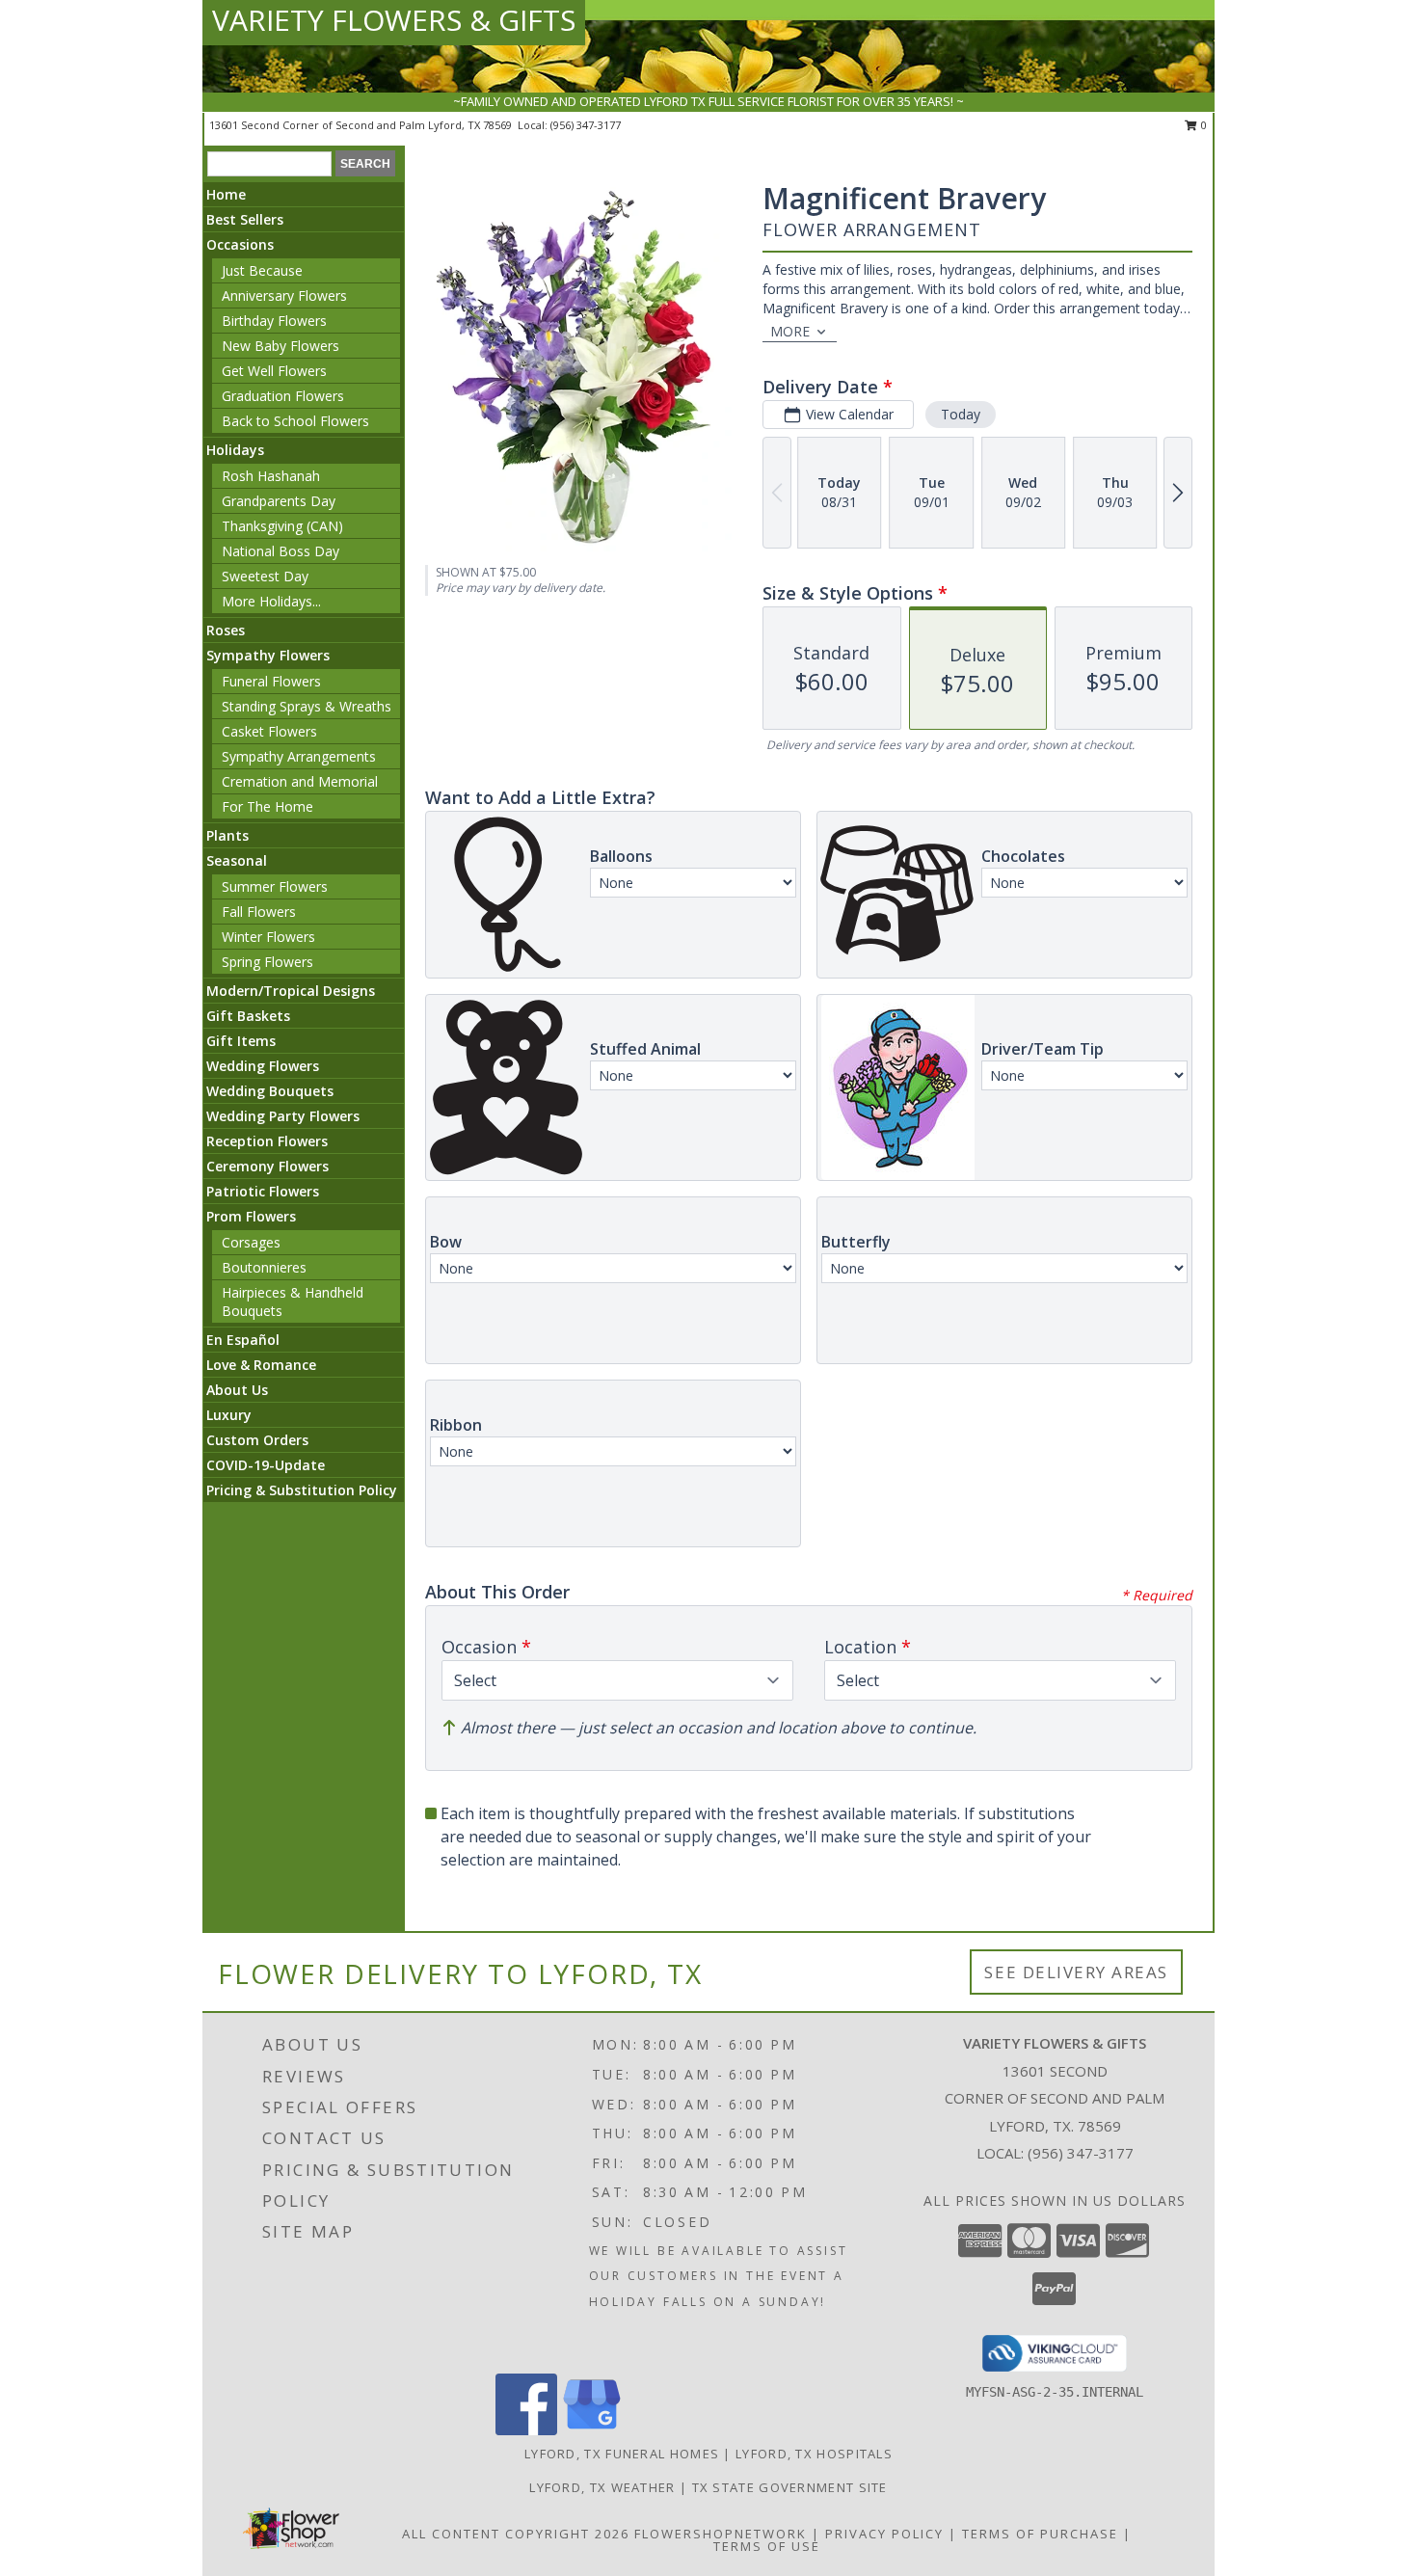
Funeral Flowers (271, 681)
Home (226, 194)
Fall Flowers (259, 912)
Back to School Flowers (295, 421)
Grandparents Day (279, 501)
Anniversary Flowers (284, 295)
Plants (227, 835)
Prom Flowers (251, 1216)
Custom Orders (257, 1440)
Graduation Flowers (283, 396)
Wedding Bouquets (270, 1091)
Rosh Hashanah (271, 476)
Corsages (251, 1242)
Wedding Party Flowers (283, 1116)
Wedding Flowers (263, 1066)
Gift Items (241, 1041)
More (790, 331)
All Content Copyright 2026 (516, 2534)
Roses (226, 630)
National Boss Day (281, 551)
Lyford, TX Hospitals (814, 2454)
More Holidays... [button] (271, 601)
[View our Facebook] (526, 2430)
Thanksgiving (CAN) (282, 526)
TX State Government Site (790, 2487)
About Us (237, 1390)
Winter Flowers (268, 937)
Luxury (229, 1415)
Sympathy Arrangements (299, 756)
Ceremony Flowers (267, 1166)
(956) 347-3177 (586, 125)
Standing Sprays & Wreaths (307, 706)
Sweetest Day (265, 576)
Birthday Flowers (274, 321)
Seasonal (237, 860)
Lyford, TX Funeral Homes (622, 2454)
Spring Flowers (267, 962)
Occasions (240, 244)
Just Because (262, 270)
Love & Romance (261, 1365)
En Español (243, 1340)
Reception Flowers (267, 1141)
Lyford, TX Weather (602, 2487)
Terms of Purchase (1040, 2534)
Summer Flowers (275, 886)
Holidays (235, 450)
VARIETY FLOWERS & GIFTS (394, 20)
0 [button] (1203, 125)
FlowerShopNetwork (721, 2534)
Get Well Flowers (274, 371)
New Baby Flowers (281, 346)
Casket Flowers (269, 731)
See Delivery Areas (1076, 1972)
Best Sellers (245, 219)
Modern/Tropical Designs (291, 991)
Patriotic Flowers (263, 1191)
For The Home (267, 806)
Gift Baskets (248, 1016)
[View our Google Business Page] (592, 2430)
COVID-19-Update (266, 1465)
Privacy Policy (884, 2534)
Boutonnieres (264, 1267)
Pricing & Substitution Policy (302, 1490)
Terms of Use (767, 2546)
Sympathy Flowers (268, 655)
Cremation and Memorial (300, 781)
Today (961, 414)
